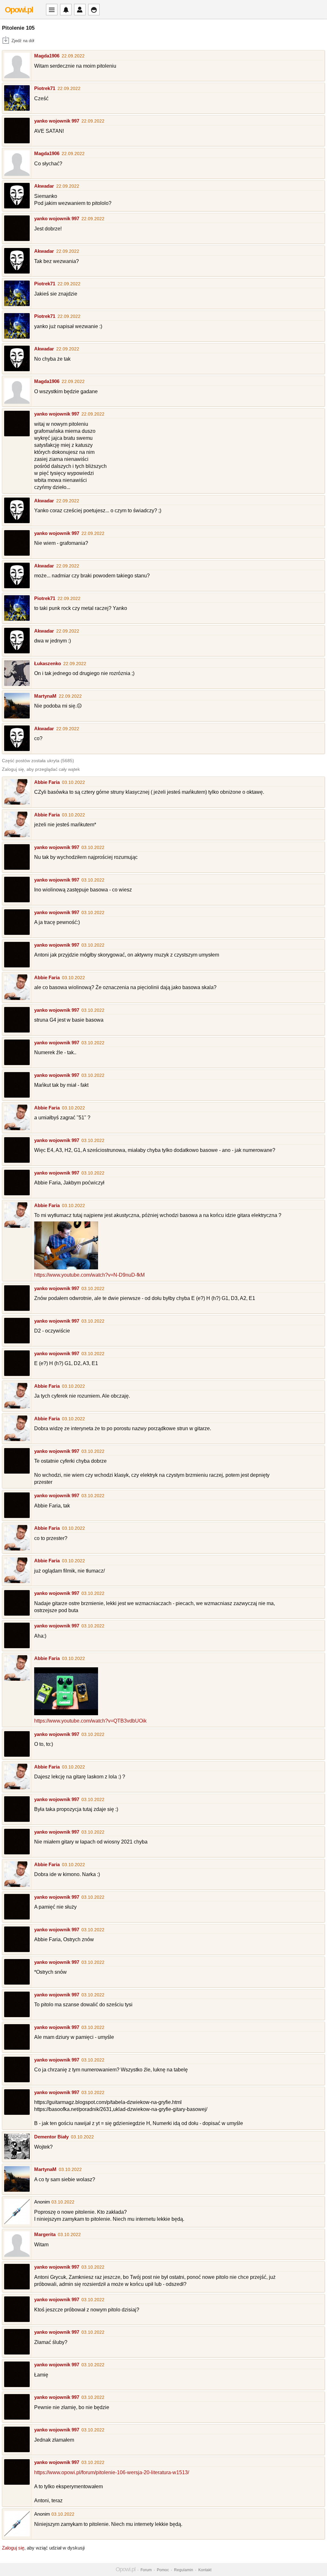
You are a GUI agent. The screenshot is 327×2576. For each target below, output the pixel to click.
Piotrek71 (45, 88)
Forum (146, 2570)
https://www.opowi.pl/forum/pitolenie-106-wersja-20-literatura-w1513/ (112, 2472)
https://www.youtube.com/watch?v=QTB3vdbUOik (90, 1721)
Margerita (45, 2234)
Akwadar (44, 186)
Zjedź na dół (23, 41)
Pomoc (163, 2570)
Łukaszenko (48, 663)
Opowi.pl (19, 10)
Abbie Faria (47, 782)
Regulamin (184, 2570)
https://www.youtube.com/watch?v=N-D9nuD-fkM (89, 1275)
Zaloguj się (13, 2548)
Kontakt (205, 2570)
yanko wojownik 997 (57, 121)
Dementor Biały (51, 2137)
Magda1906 (47, 56)
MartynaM (45, 696)
